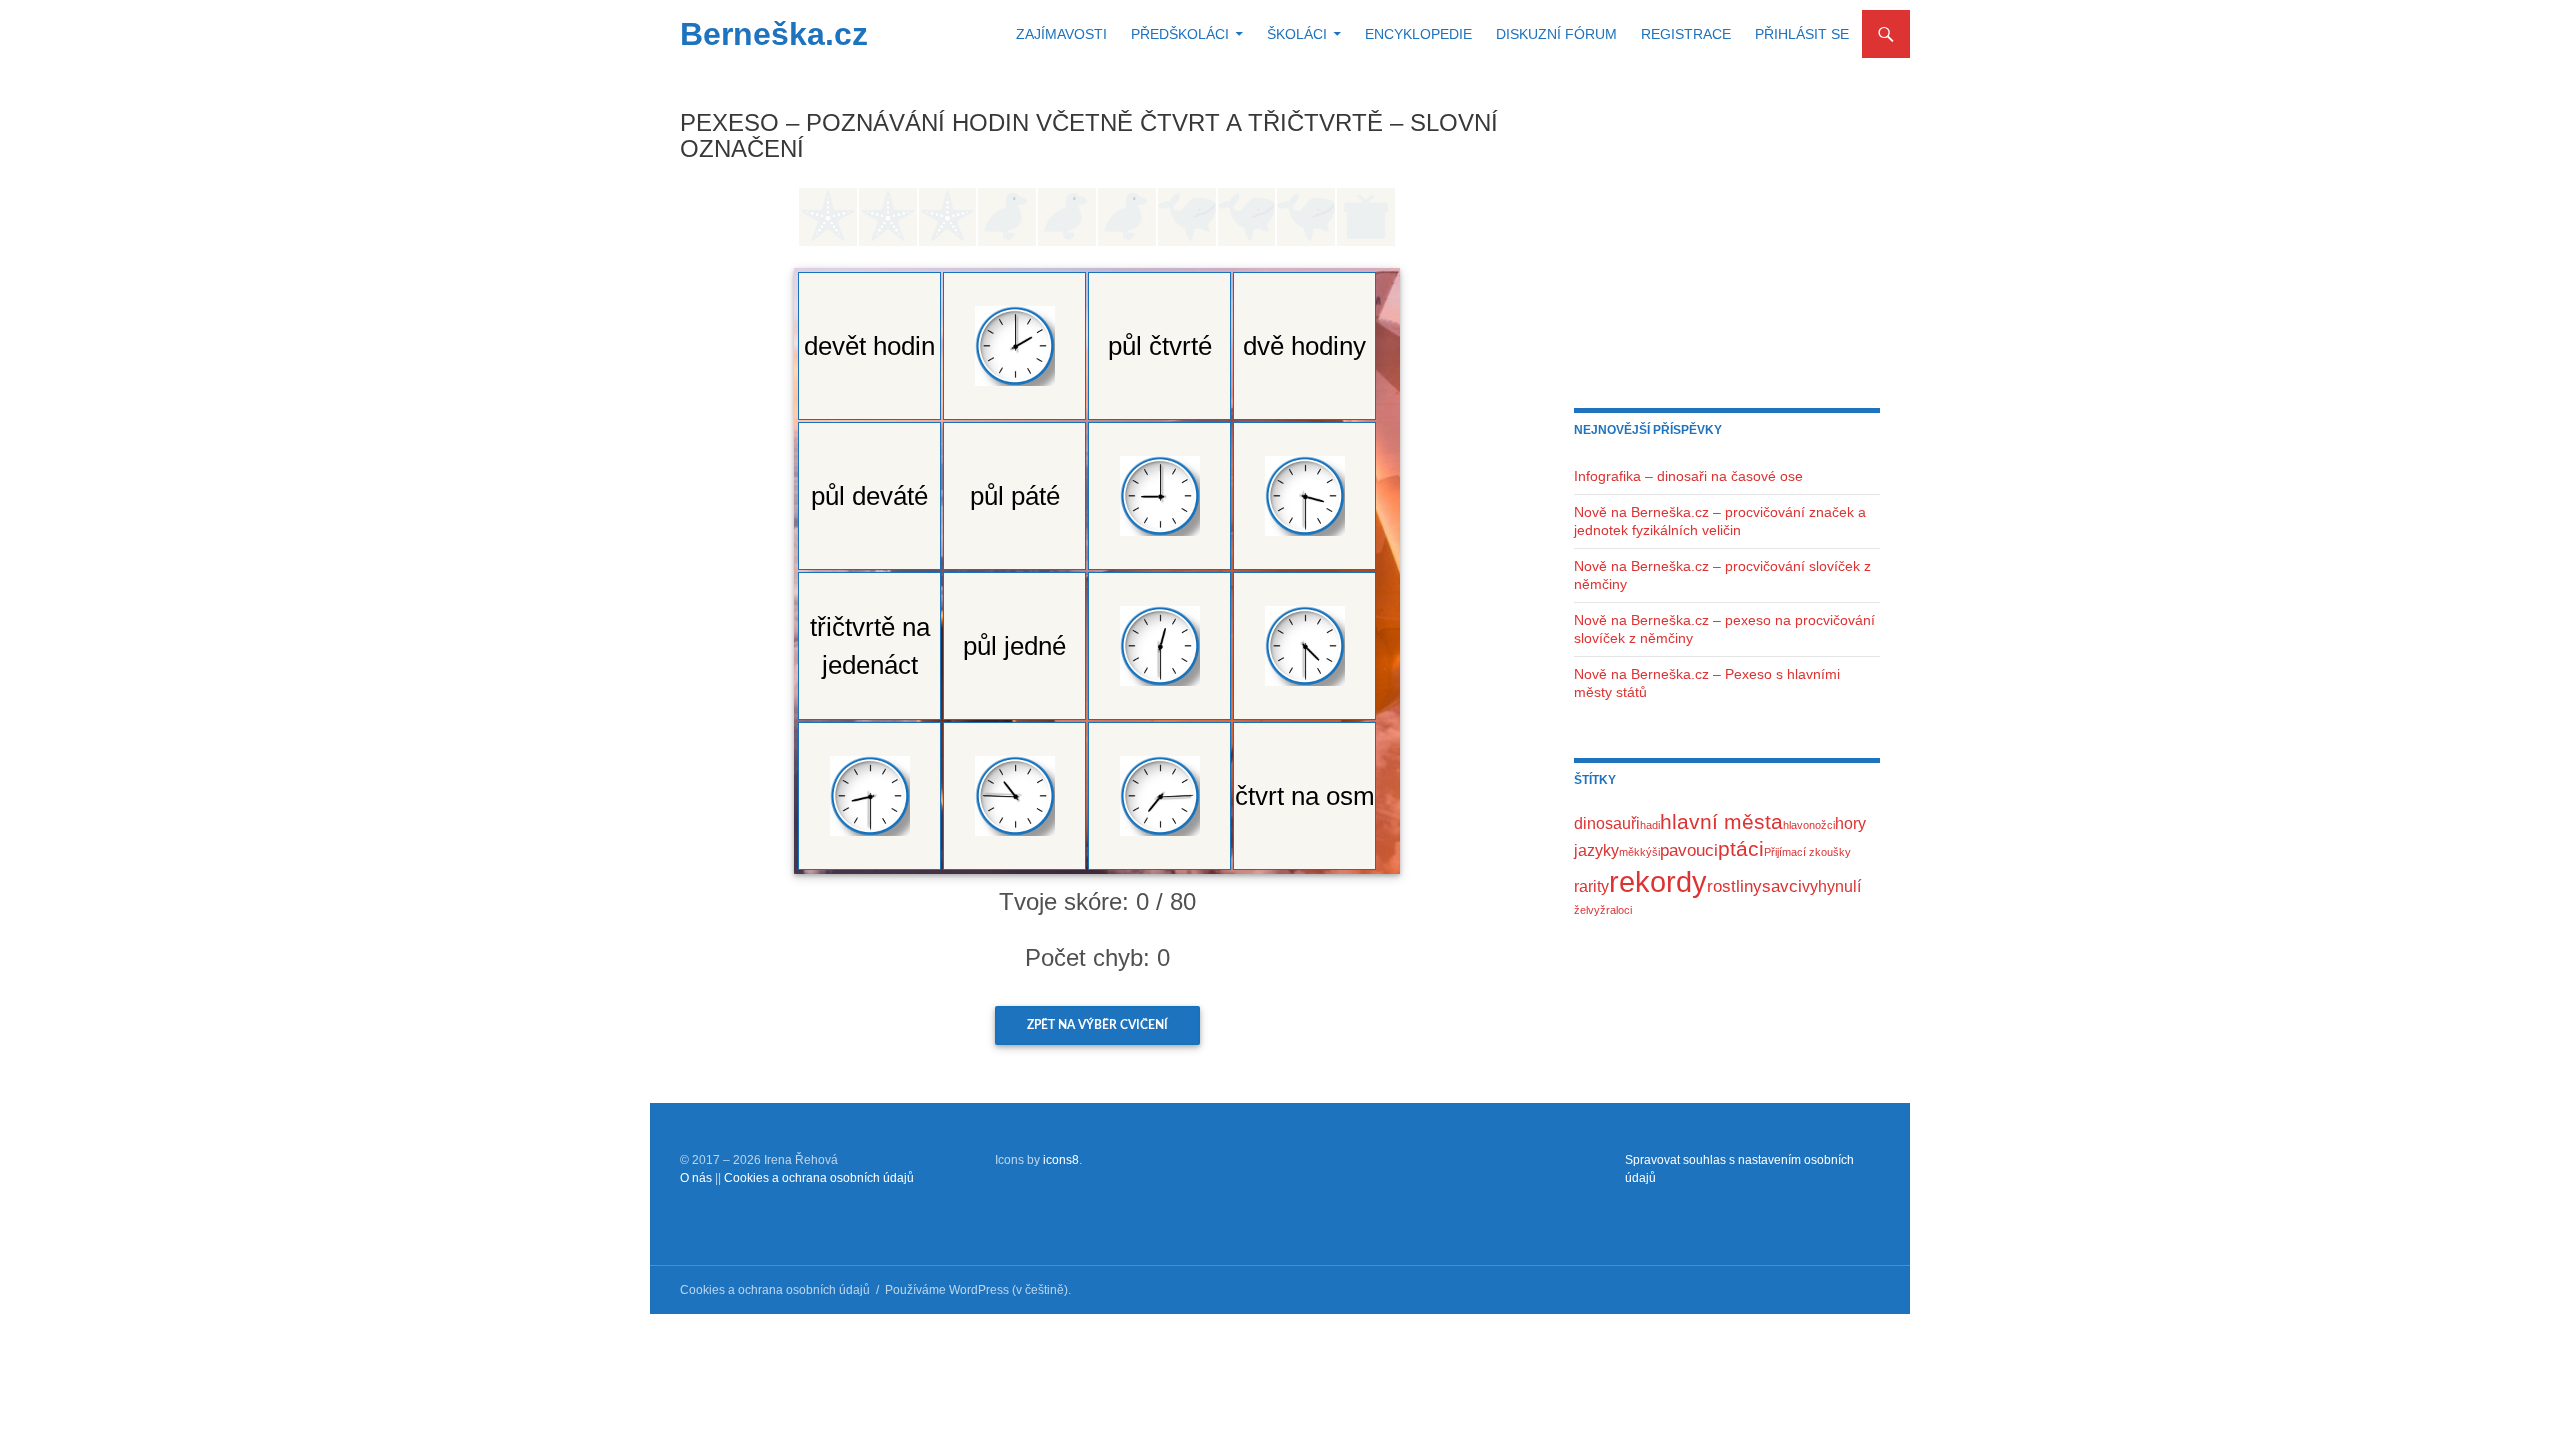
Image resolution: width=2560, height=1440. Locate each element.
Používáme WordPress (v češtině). (978, 1290)
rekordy (1658, 881)
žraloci (1616, 910)
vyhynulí (1831, 886)
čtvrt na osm (1305, 796)
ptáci (1741, 848)
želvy (1587, 910)
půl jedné (1014, 646)
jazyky (1596, 850)
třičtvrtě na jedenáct (870, 646)
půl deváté (869, 496)
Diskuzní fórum (1556, 34)
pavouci (1689, 850)
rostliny (1734, 886)
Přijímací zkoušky (1807, 852)
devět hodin (869, 346)
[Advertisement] (1727, 235)
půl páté (1015, 496)
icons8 (1061, 1160)
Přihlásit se (1802, 34)
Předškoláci (1180, 34)
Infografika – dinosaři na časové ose (1688, 476)
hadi (1650, 825)
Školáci (1297, 34)
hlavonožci (1809, 825)
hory (1850, 823)
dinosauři (1607, 823)
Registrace (1686, 34)
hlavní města (1721, 821)
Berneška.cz (774, 34)
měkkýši (1639, 852)
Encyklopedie (1418, 34)
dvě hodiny (1304, 346)
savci (1782, 886)
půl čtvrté (1160, 346)
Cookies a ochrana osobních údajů (819, 1178)
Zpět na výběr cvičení (1097, 1025)
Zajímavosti (1061, 34)
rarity (1591, 886)
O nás (696, 1178)
